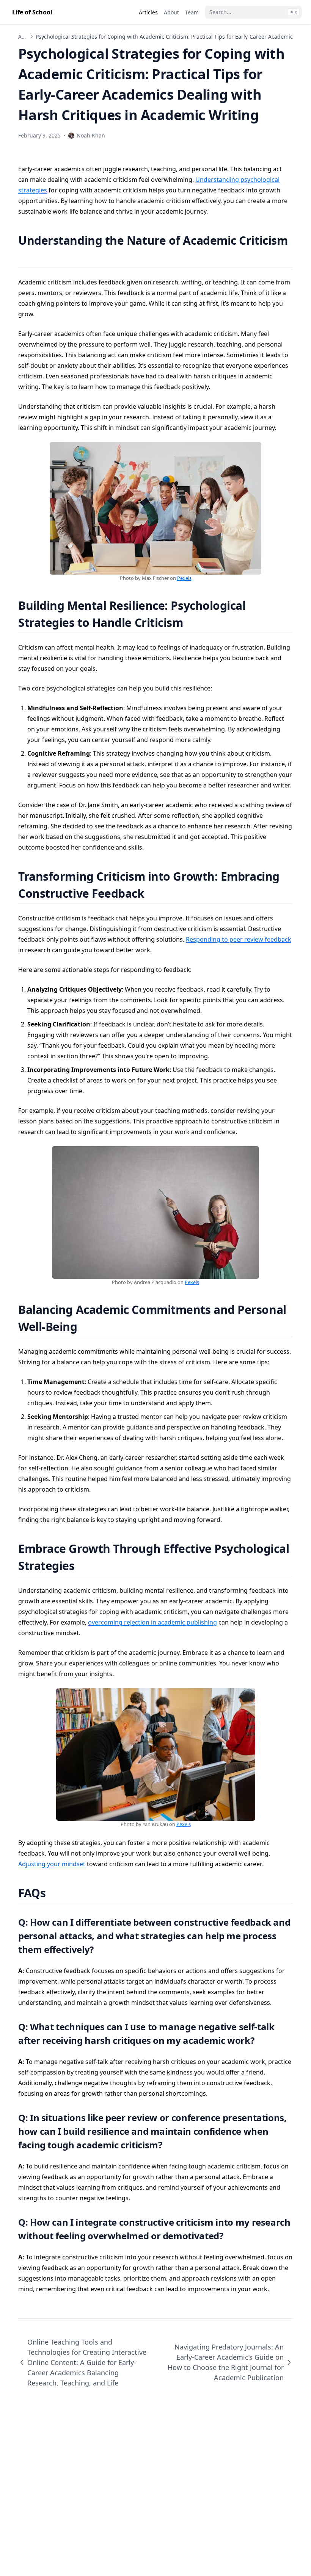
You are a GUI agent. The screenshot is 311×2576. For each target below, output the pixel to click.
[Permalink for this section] (25, 257)
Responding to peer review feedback (239, 939)
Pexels (184, 578)
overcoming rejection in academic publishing (152, 1622)
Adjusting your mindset (52, 1864)
